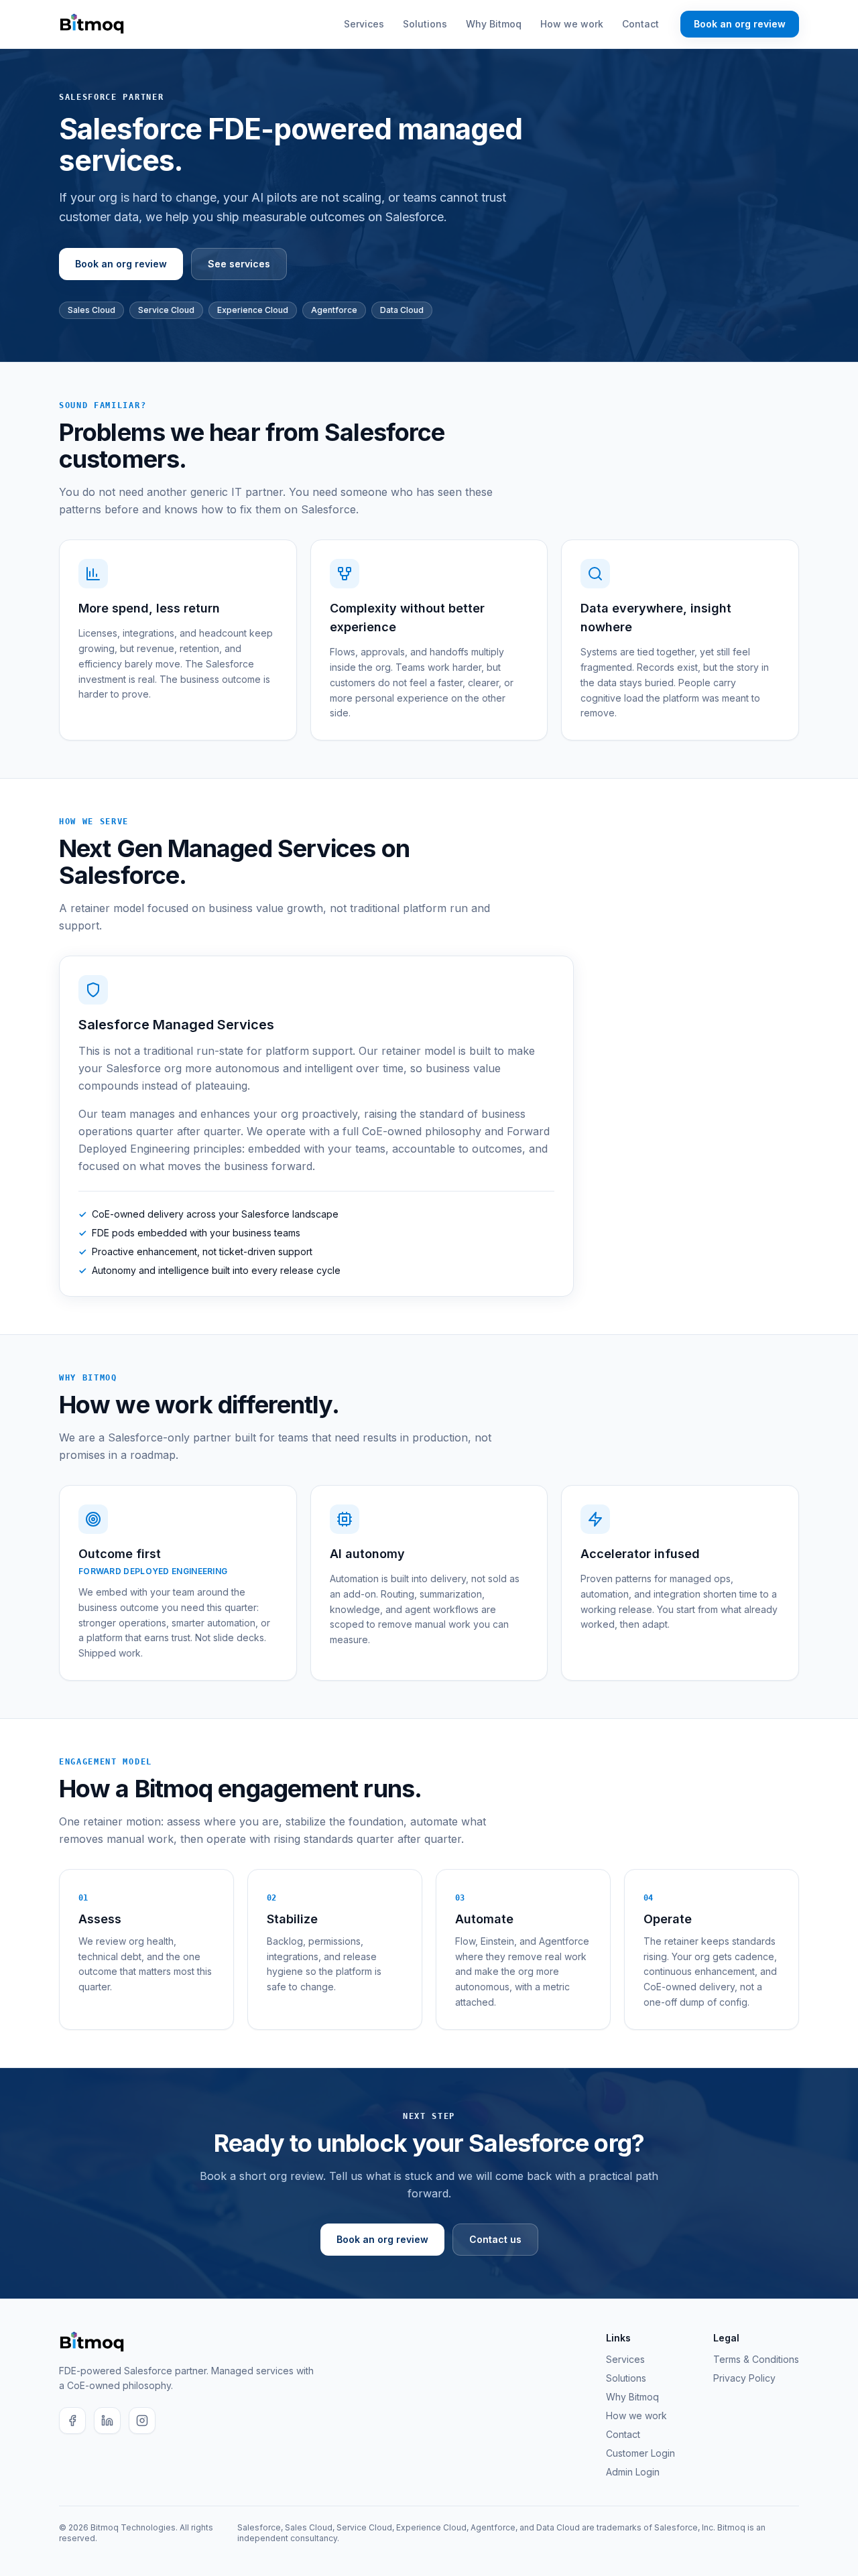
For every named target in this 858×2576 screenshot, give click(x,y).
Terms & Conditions (756, 2359)
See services (239, 264)
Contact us (495, 2239)
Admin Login (633, 2472)
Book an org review (740, 24)
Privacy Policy (744, 2378)
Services (364, 24)
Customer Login (640, 2453)
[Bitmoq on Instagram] (142, 2421)
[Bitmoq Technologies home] (92, 24)
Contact (640, 24)
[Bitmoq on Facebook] (72, 2421)
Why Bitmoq (494, 24)
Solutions (425, 24)
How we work (572, 24)
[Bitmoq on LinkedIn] (107, 2421)
